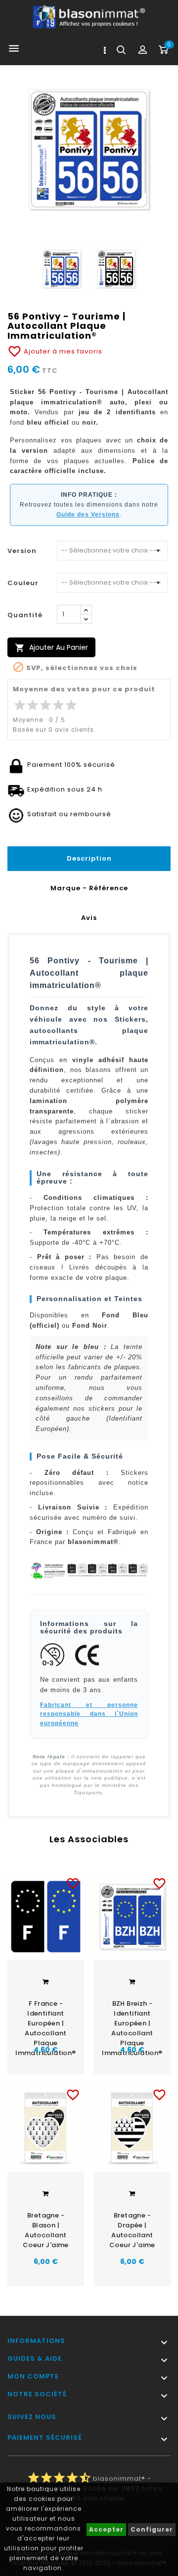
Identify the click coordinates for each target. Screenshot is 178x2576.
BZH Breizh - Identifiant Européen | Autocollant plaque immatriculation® (132, 2020)
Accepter (106, 2529)
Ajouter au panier (51, 648)
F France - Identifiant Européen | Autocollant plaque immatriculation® (45, 2020)
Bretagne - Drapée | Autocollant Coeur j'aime (132, 2230)
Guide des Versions (88, 515)
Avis (89, 918)
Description (89, 858)
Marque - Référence (89, 888)
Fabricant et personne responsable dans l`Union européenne (89, 1714)
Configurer (152, 2529)
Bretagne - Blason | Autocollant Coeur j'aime (46, 2230)
